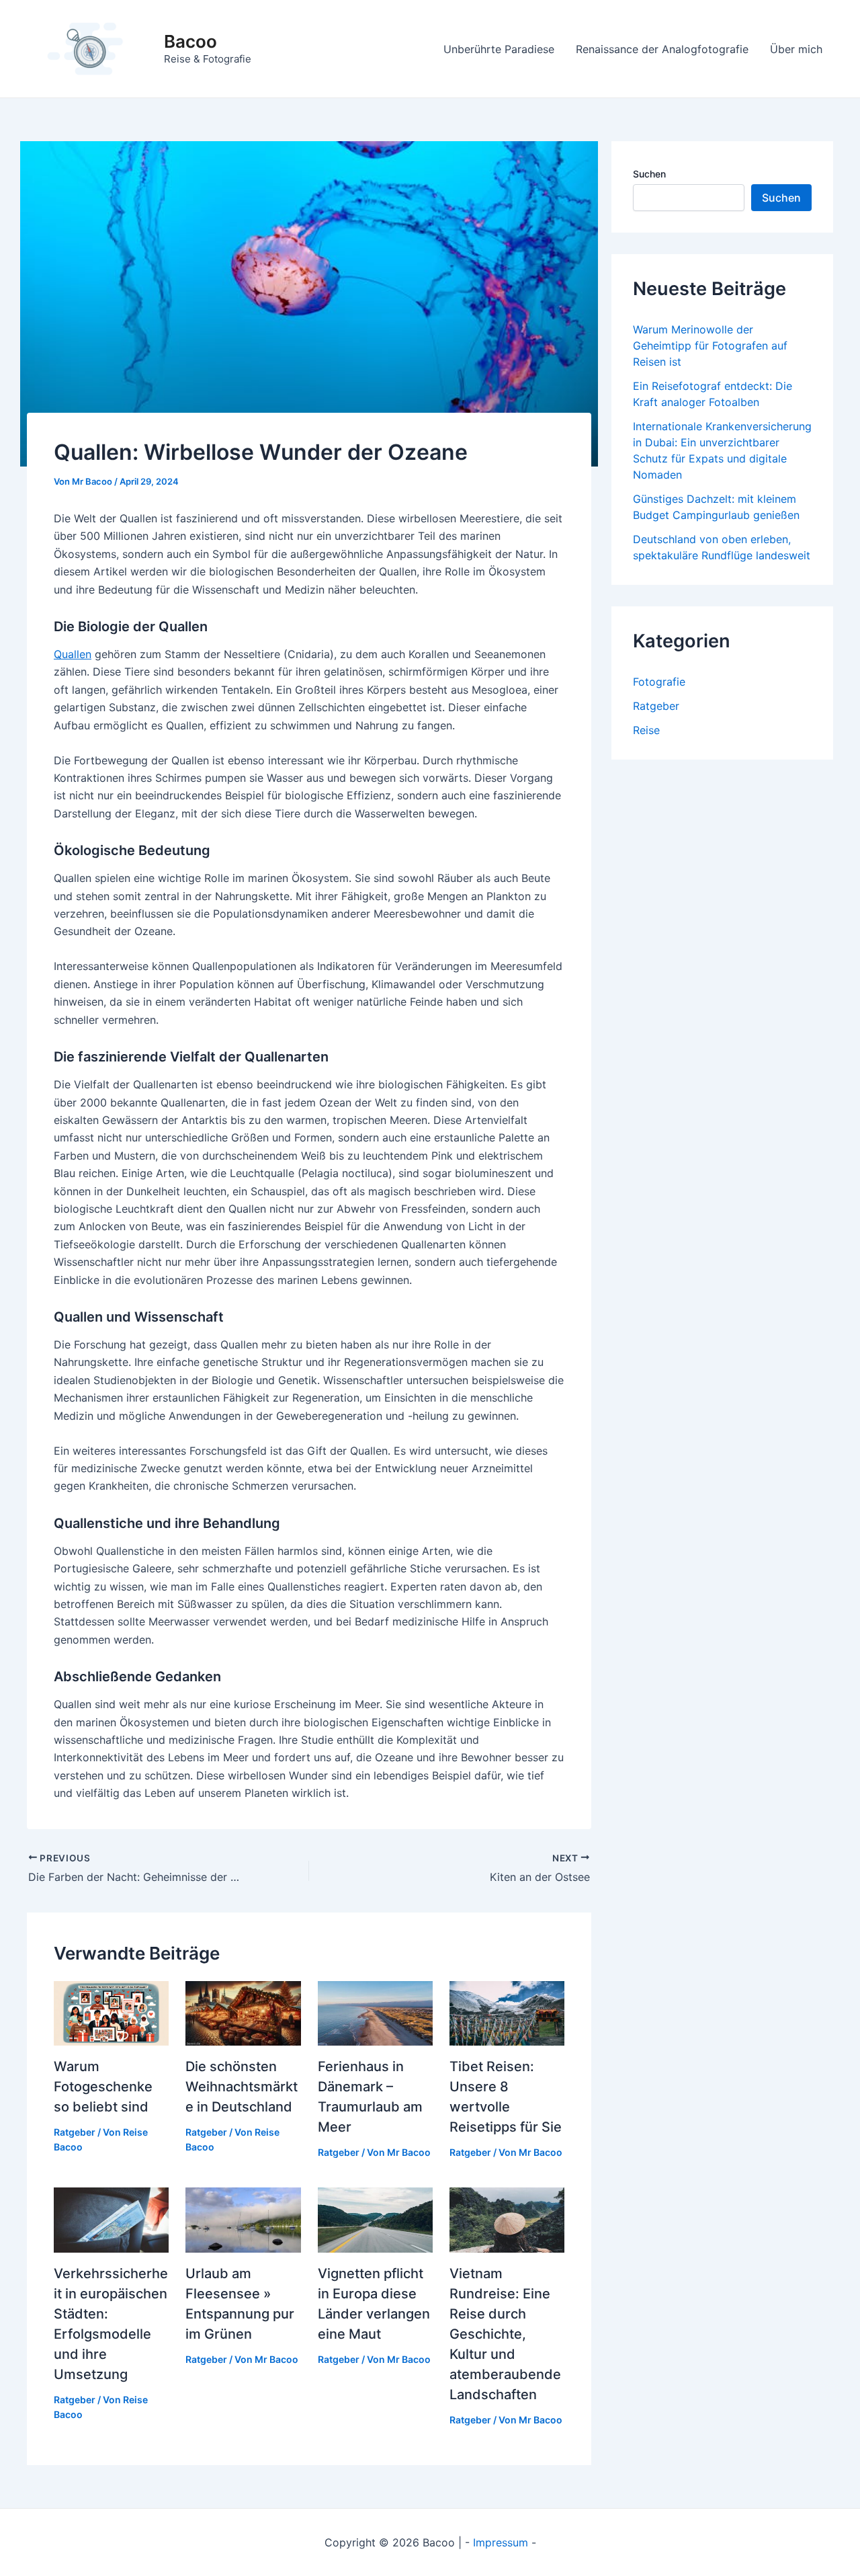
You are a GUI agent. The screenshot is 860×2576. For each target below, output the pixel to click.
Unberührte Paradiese (499, 49)
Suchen (649, 174)
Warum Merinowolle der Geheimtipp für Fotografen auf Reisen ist (710, 346)
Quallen (73, 654)
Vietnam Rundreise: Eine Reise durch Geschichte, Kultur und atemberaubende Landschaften (505, 2334)
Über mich (796, 49)
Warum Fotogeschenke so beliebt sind (103, 2087)
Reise (646, 730)
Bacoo (190, 41)
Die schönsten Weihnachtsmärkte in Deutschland (242, 2087)
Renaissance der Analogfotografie (662, 49)
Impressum (501, 2542)
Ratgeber (75, 2132)
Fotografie (659, 682)
